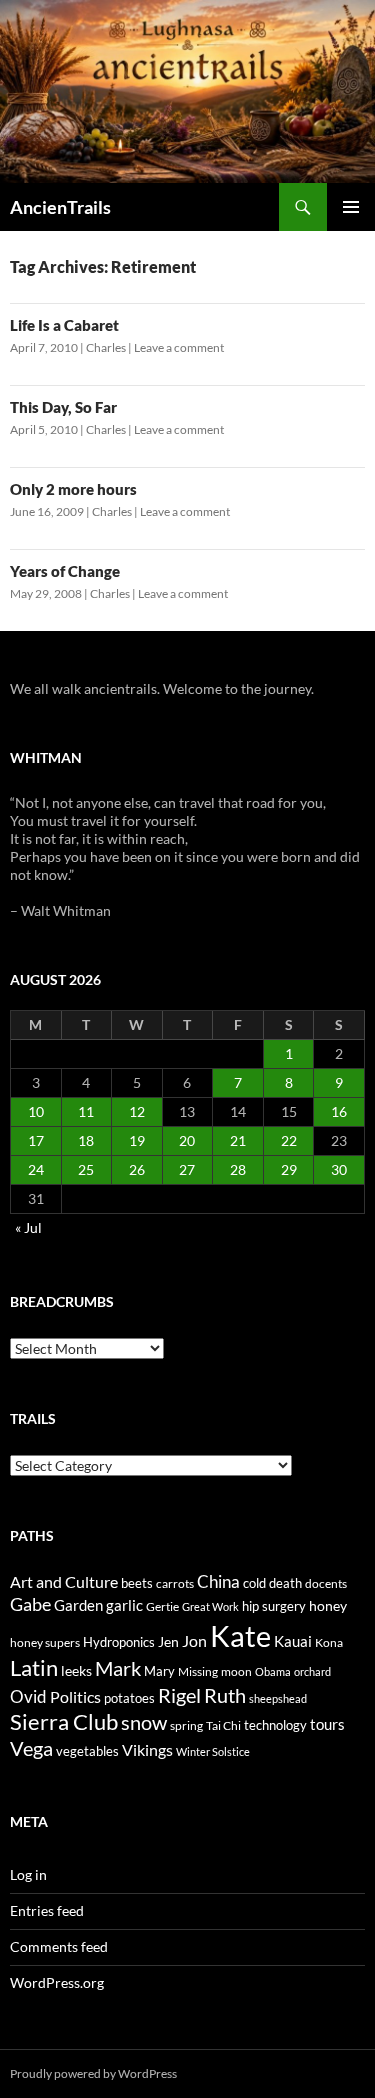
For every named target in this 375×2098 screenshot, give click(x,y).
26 (137, 1169)
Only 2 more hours (73, 489)
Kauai (293, 1641)
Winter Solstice (213, 1751)
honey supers (45, 1642)
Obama (273, 1671)
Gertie (162, 1606)
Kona (329, 1642)
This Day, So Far (63, 407)
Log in (28, 1874)
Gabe (30, 1604)
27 (187, 1169)
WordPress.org (57, 1982)
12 (137, 1111)
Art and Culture (64, 1581)
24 (36, 1169)
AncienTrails (60, 207)
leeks (76, 1670)
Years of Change (65, 571)
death (285, 1583)
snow (144, 1722)
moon (236, 1671)
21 (238, 1140)
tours (327, 1724)
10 (36, 1111)
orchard (312, 1671)
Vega (31, 1748)
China (218, 1582)
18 (86, 1140)
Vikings (147, 1750)
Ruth (225, 1695)
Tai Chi (223, 1725)
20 (187, 1140)
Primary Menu (351, 207)
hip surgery (274, 1606)
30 (339, 1169)
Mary (159, 1671)
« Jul (28, 1227)
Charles (106, 347)
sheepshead (278, 1698)
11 (86, 1111)
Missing (198, 1671)
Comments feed (59, 1946)
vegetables (87, 1751)
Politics (75, 1697)
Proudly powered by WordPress (93, 2073)
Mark (118, 1668)
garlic (124, 1605)
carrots (175, 1583)
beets (137, 1583)
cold (254, 1583)
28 (238, 1169)
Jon (194, 1640)
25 (86, 1169)
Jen (168, 1641)
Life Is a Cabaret (64, 325)
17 (36, 1140)
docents (326, 1583)
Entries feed (47, 1910)
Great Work (210, 1606)
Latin (34, 1667)
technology (275, 1725)
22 (289, 1140)
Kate (240, 1635)
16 (339, 1111)
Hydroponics (119, 1642)
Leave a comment (179, 347)
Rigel (179, 1695)
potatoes (129, 1698)
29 (289, 1169)
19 (137, 1140)
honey (328, 1605)
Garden (78, 1605)
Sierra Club (64, 1721)
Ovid (28, 1697)
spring (186, 1725)
